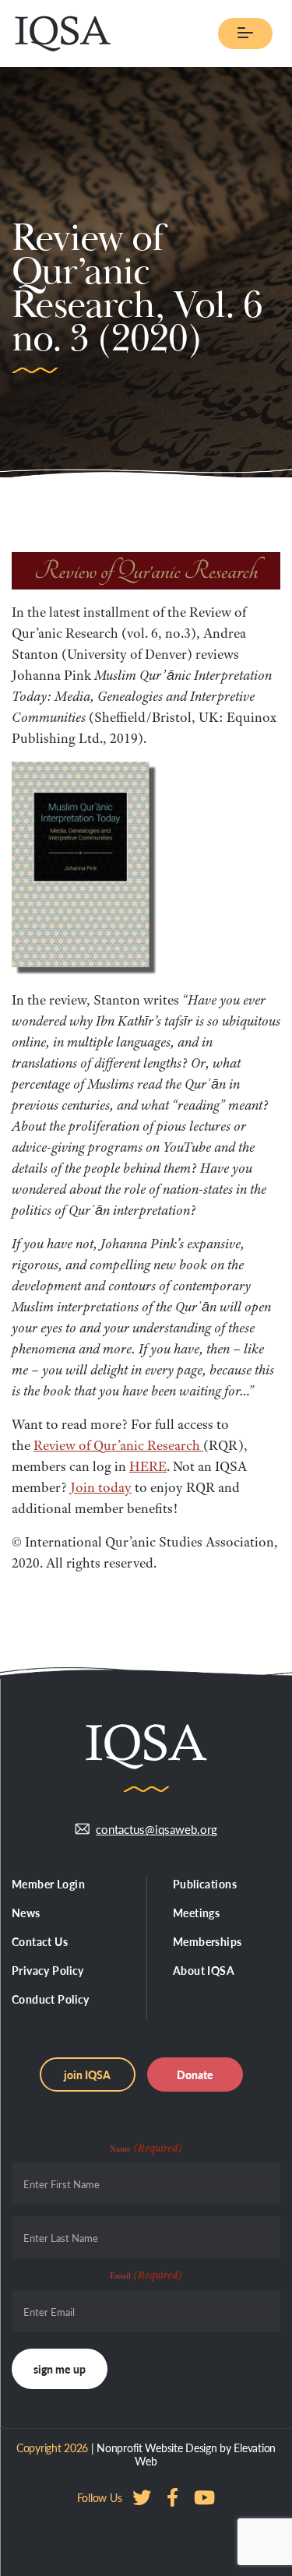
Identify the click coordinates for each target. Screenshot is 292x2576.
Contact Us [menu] (40, 1941)
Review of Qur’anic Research (118, 1445)
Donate (195, 2075)
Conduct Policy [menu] (51, 1999)
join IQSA (87, 2075)
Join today (101, 1487)
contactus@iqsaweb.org (157, 1829)
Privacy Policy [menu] (48, 1970)
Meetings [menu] (196, 1913)
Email (146, 2275)
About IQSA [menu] (204, 1970)
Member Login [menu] (48, 1884)
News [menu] (26, 1913)
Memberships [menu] (208, 1941)
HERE (148, 1466)
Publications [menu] (205, 1884)
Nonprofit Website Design (157, 2448)
